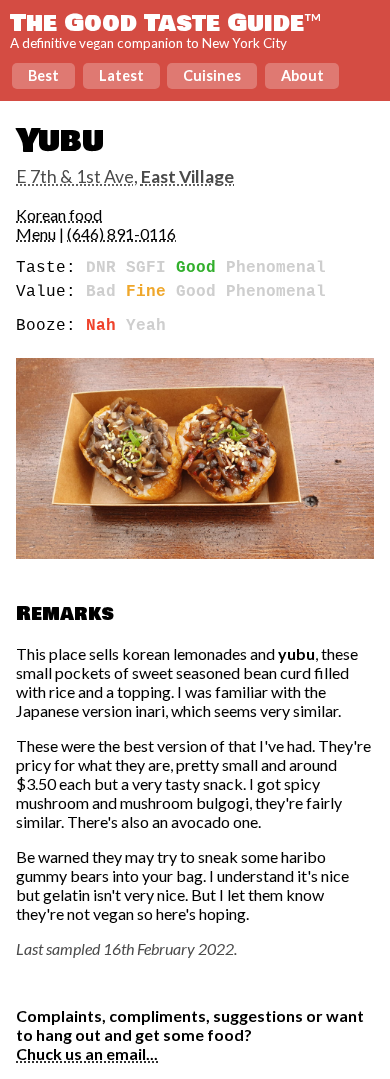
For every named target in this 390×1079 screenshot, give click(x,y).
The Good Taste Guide (165, 23)
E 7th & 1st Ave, (125, 176)
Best (43, 75)
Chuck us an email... (87, 1053)
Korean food (59, 214)
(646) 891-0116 (121, 233)
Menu (36, 233)
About (302, 75)
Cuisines (212, 75)
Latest (121, 75)
